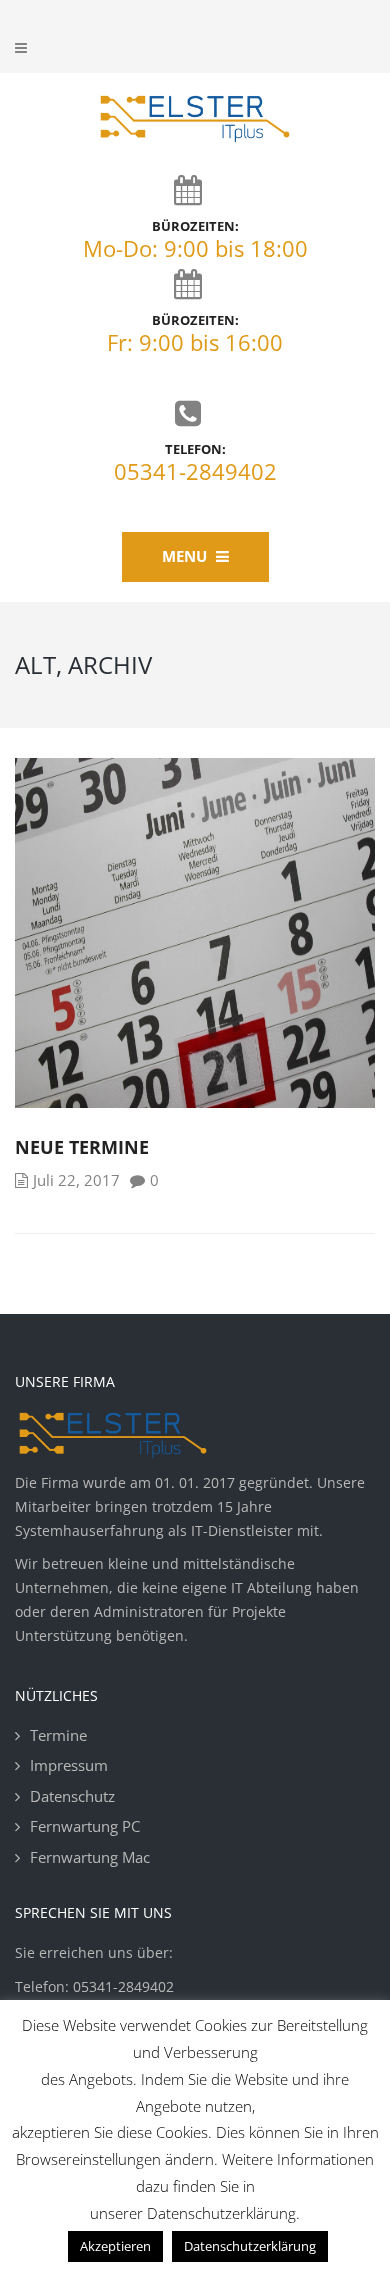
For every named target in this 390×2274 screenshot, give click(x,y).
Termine (58, 1735)
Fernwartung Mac (90, 1857)
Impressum (69, 1765)
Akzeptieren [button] (115, 2246)
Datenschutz (72, 1796)
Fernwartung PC (85, 1826)
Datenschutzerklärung (250, 2246)
